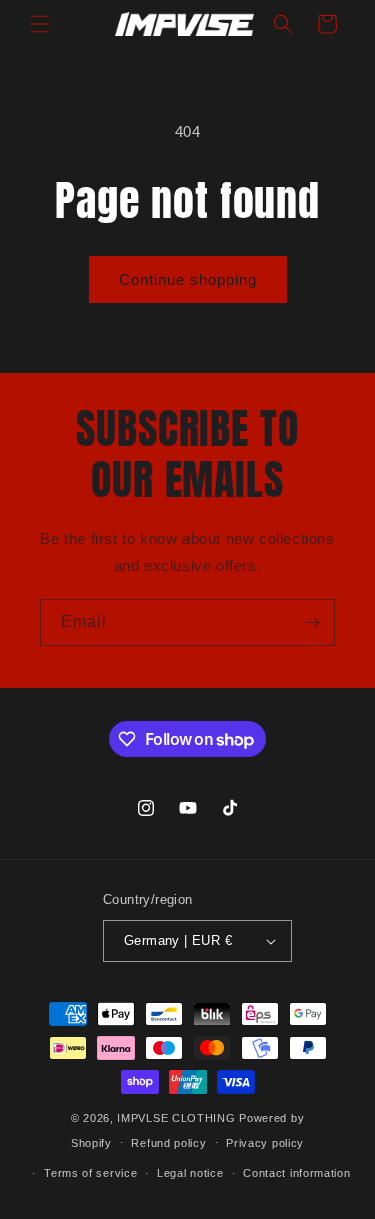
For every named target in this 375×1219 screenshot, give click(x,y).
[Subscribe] (312, 622)
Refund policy (168, 1143)
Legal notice (190, 1173)
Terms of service (90, 1173)
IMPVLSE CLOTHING (176, 1118)
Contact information (296, 1173)
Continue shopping (188, 279)
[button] (40, 24)
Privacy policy (265, 1143)
